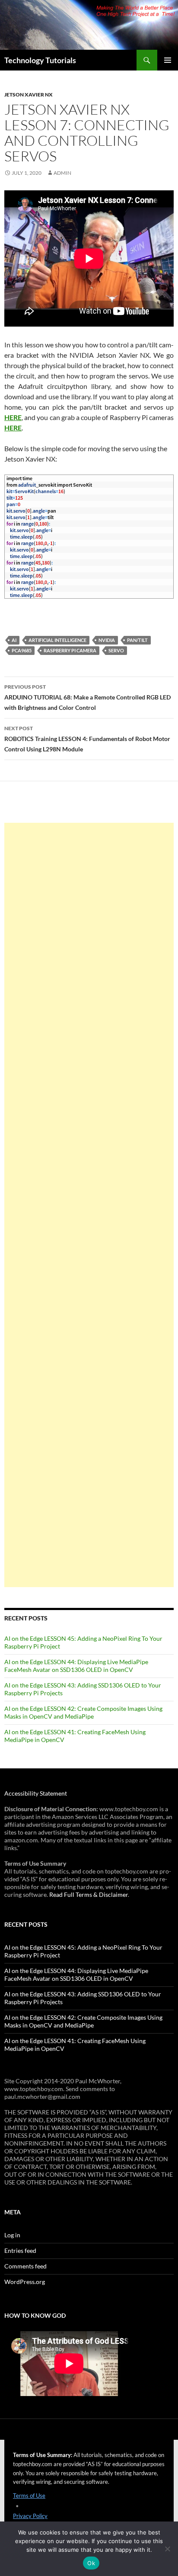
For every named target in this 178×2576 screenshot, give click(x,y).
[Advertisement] (89, 1205)
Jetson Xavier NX (29, 95)
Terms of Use (29, 2496)
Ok (91, 2563)
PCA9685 (22, 650)
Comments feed (25, 2266)
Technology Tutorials (40, 60)
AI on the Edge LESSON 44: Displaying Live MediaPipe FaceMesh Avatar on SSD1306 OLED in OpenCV (76, 1666)
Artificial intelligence (57, 640)
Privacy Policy (30, 2516)
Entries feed (20, 2250)
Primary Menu (168, 60)
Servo (116, 650)
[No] (167, 2549)
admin (62, 173)
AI (14, 640)
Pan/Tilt (137, 640)
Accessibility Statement (36, 1793)
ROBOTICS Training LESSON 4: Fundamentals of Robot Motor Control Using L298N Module (87, 739)
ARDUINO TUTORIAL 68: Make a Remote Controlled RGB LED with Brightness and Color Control (87, 697)
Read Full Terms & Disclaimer (89, 1894)
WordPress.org (25, 2282)
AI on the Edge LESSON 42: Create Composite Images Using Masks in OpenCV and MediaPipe (83, 1712)
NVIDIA (107, 640)
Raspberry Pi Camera (70, 650)
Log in (12, 2235)
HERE (13, 417)
